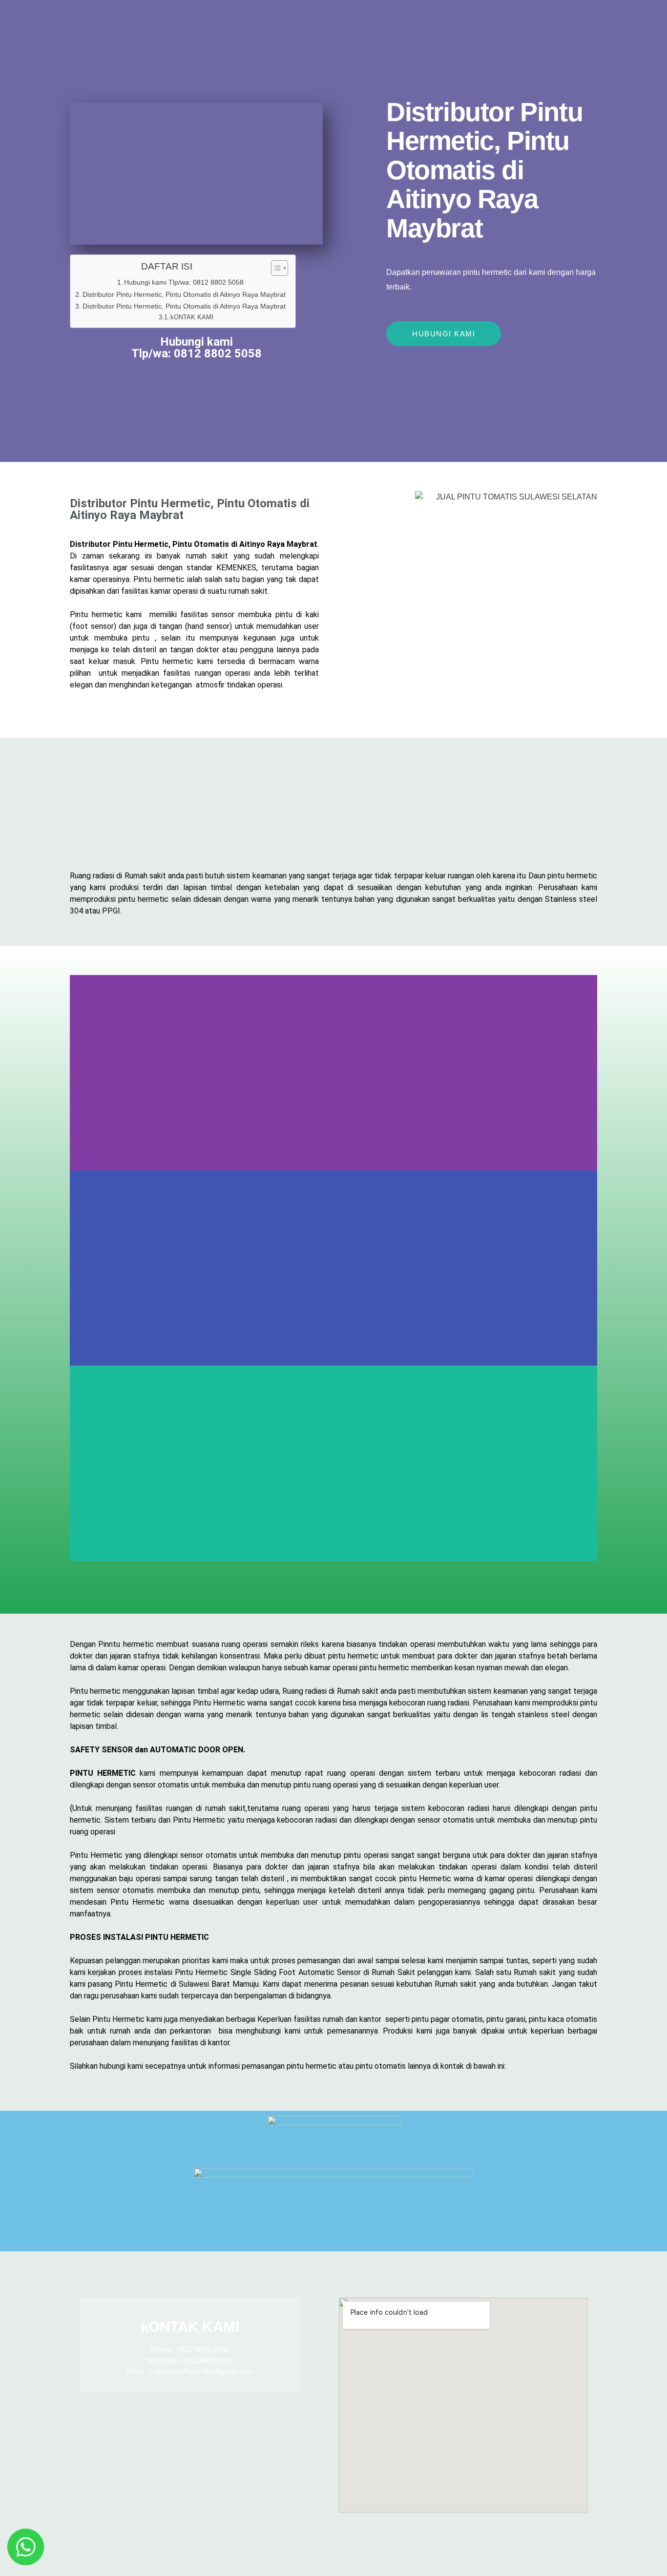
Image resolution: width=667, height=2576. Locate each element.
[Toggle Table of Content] (275, 268)
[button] (333, 1567)
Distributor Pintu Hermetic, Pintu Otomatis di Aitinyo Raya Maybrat (184, 294)
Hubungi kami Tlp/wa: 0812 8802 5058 (184, 282)
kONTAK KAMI (192, 317)
